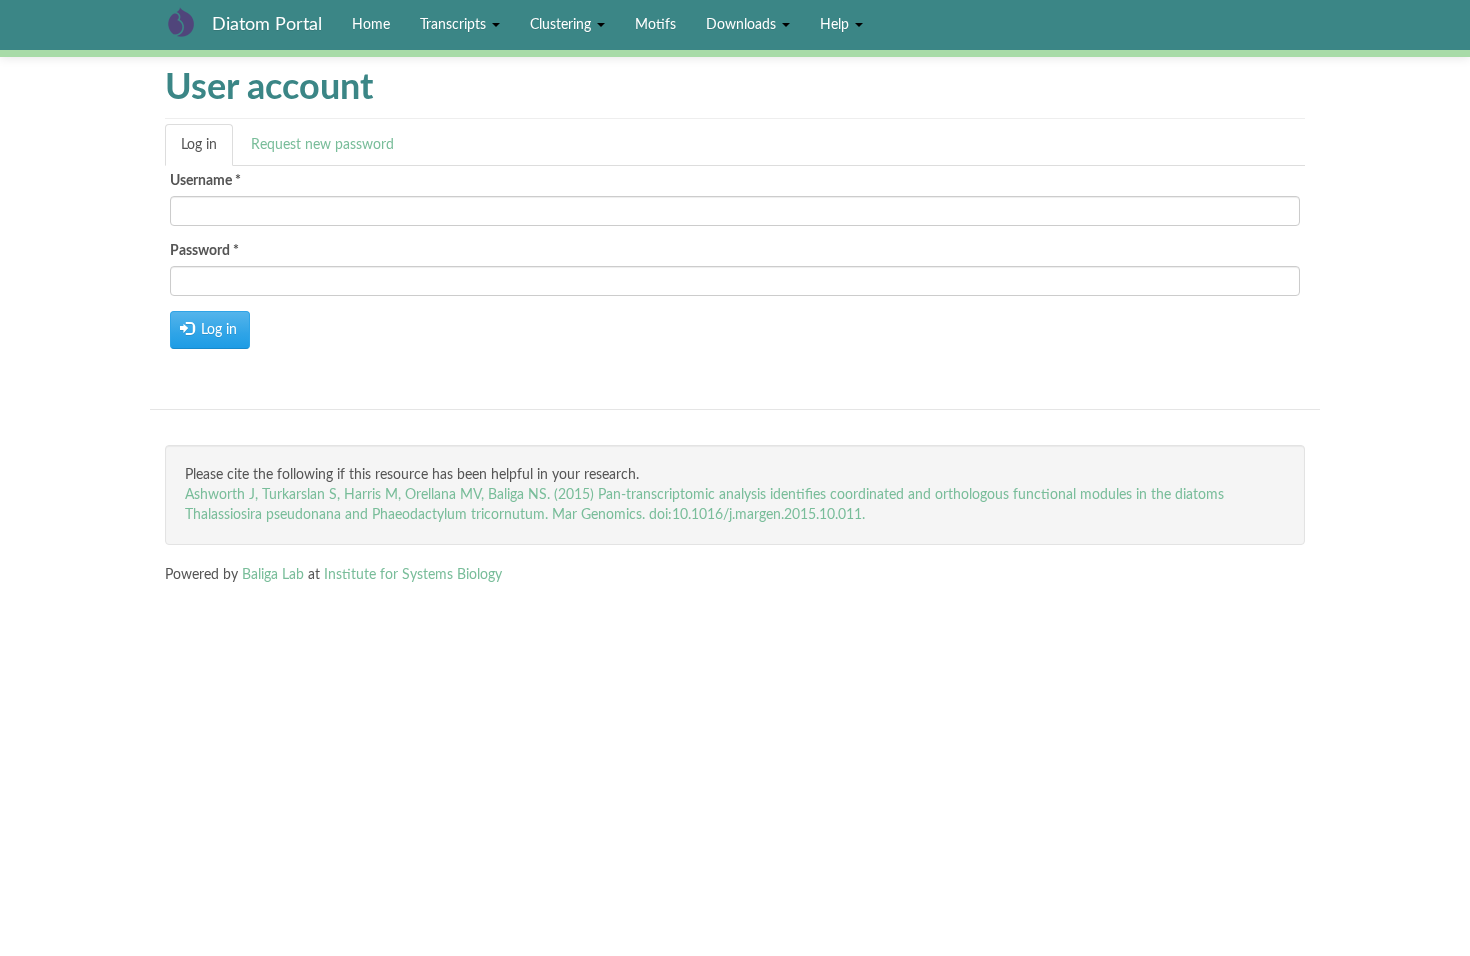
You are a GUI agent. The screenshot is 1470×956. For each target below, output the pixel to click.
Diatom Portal (267, 25)
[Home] (188, 22)
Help (836, 25)
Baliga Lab (273, 575)
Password (204, 251)
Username (205, 181)
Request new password (322, 145)
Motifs (655, 25)
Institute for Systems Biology (413, 575)
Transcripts (455, 25)
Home (371, 25)
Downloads (743, 25)
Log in (207, 152)
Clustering (562, 25)
